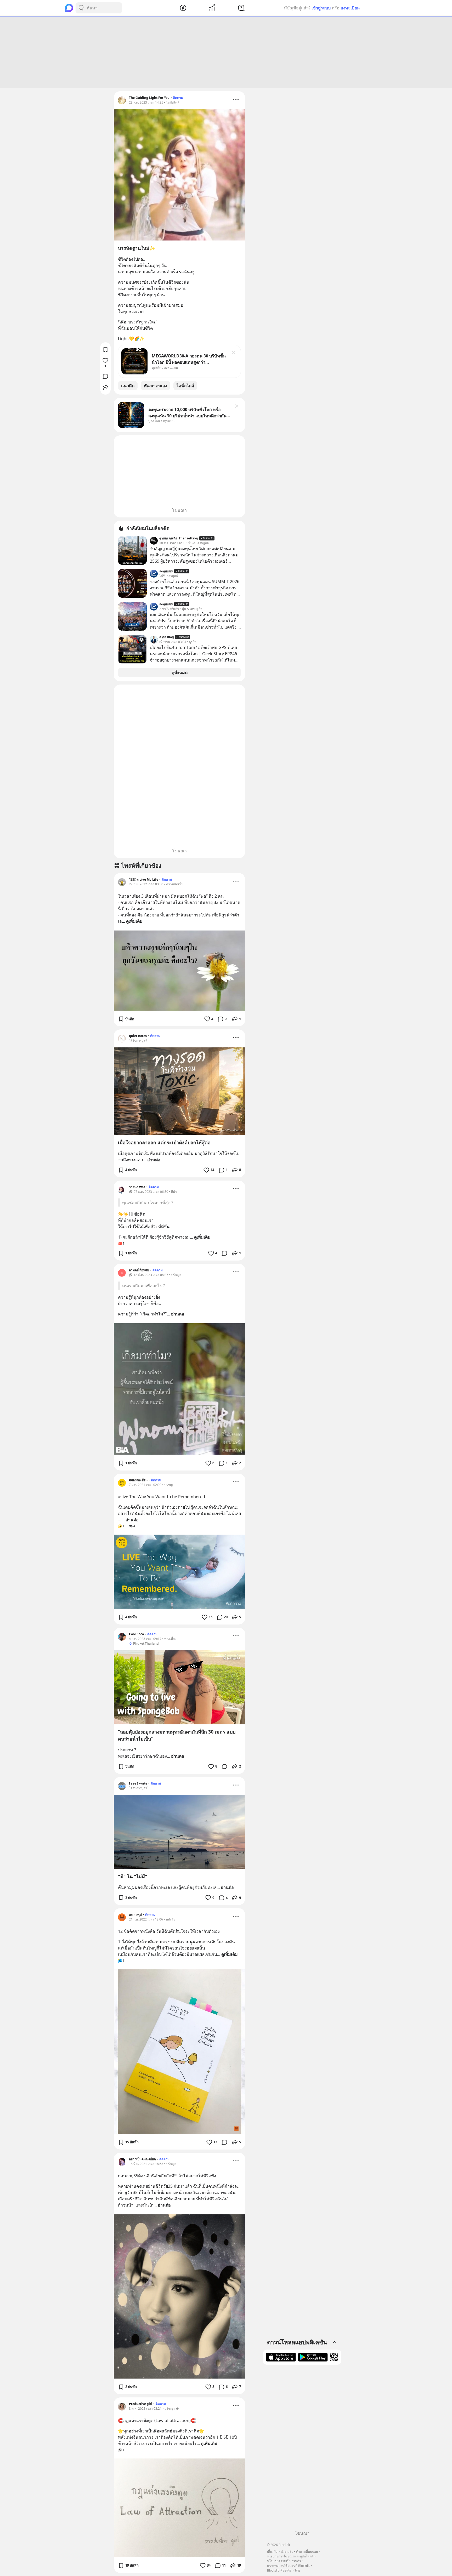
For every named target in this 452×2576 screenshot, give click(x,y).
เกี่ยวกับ (272, 2552)
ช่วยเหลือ (287, 2552)
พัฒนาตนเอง (156, 386)
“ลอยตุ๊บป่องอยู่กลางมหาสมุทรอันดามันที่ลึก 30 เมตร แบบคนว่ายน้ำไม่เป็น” (177, 1735)
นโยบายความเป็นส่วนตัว (284, 2561)
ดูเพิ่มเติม (134, 921)
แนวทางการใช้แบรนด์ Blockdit (288, 2566)
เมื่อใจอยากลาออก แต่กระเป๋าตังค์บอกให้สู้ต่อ (164, 1142)
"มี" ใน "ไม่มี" (133, 1876)
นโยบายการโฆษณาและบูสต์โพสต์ (290, 2556)
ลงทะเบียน (350, 8)
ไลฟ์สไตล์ (185, 386)
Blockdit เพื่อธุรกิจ (279, 2570)
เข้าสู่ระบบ (321, 8)
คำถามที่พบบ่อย (307, 2552)
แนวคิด (128, 386)
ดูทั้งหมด (180, 673)
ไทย (297, 2570)
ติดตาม (178, 98)
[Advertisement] (226, 52)
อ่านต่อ (154, 1160)
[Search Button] (81, 8)
